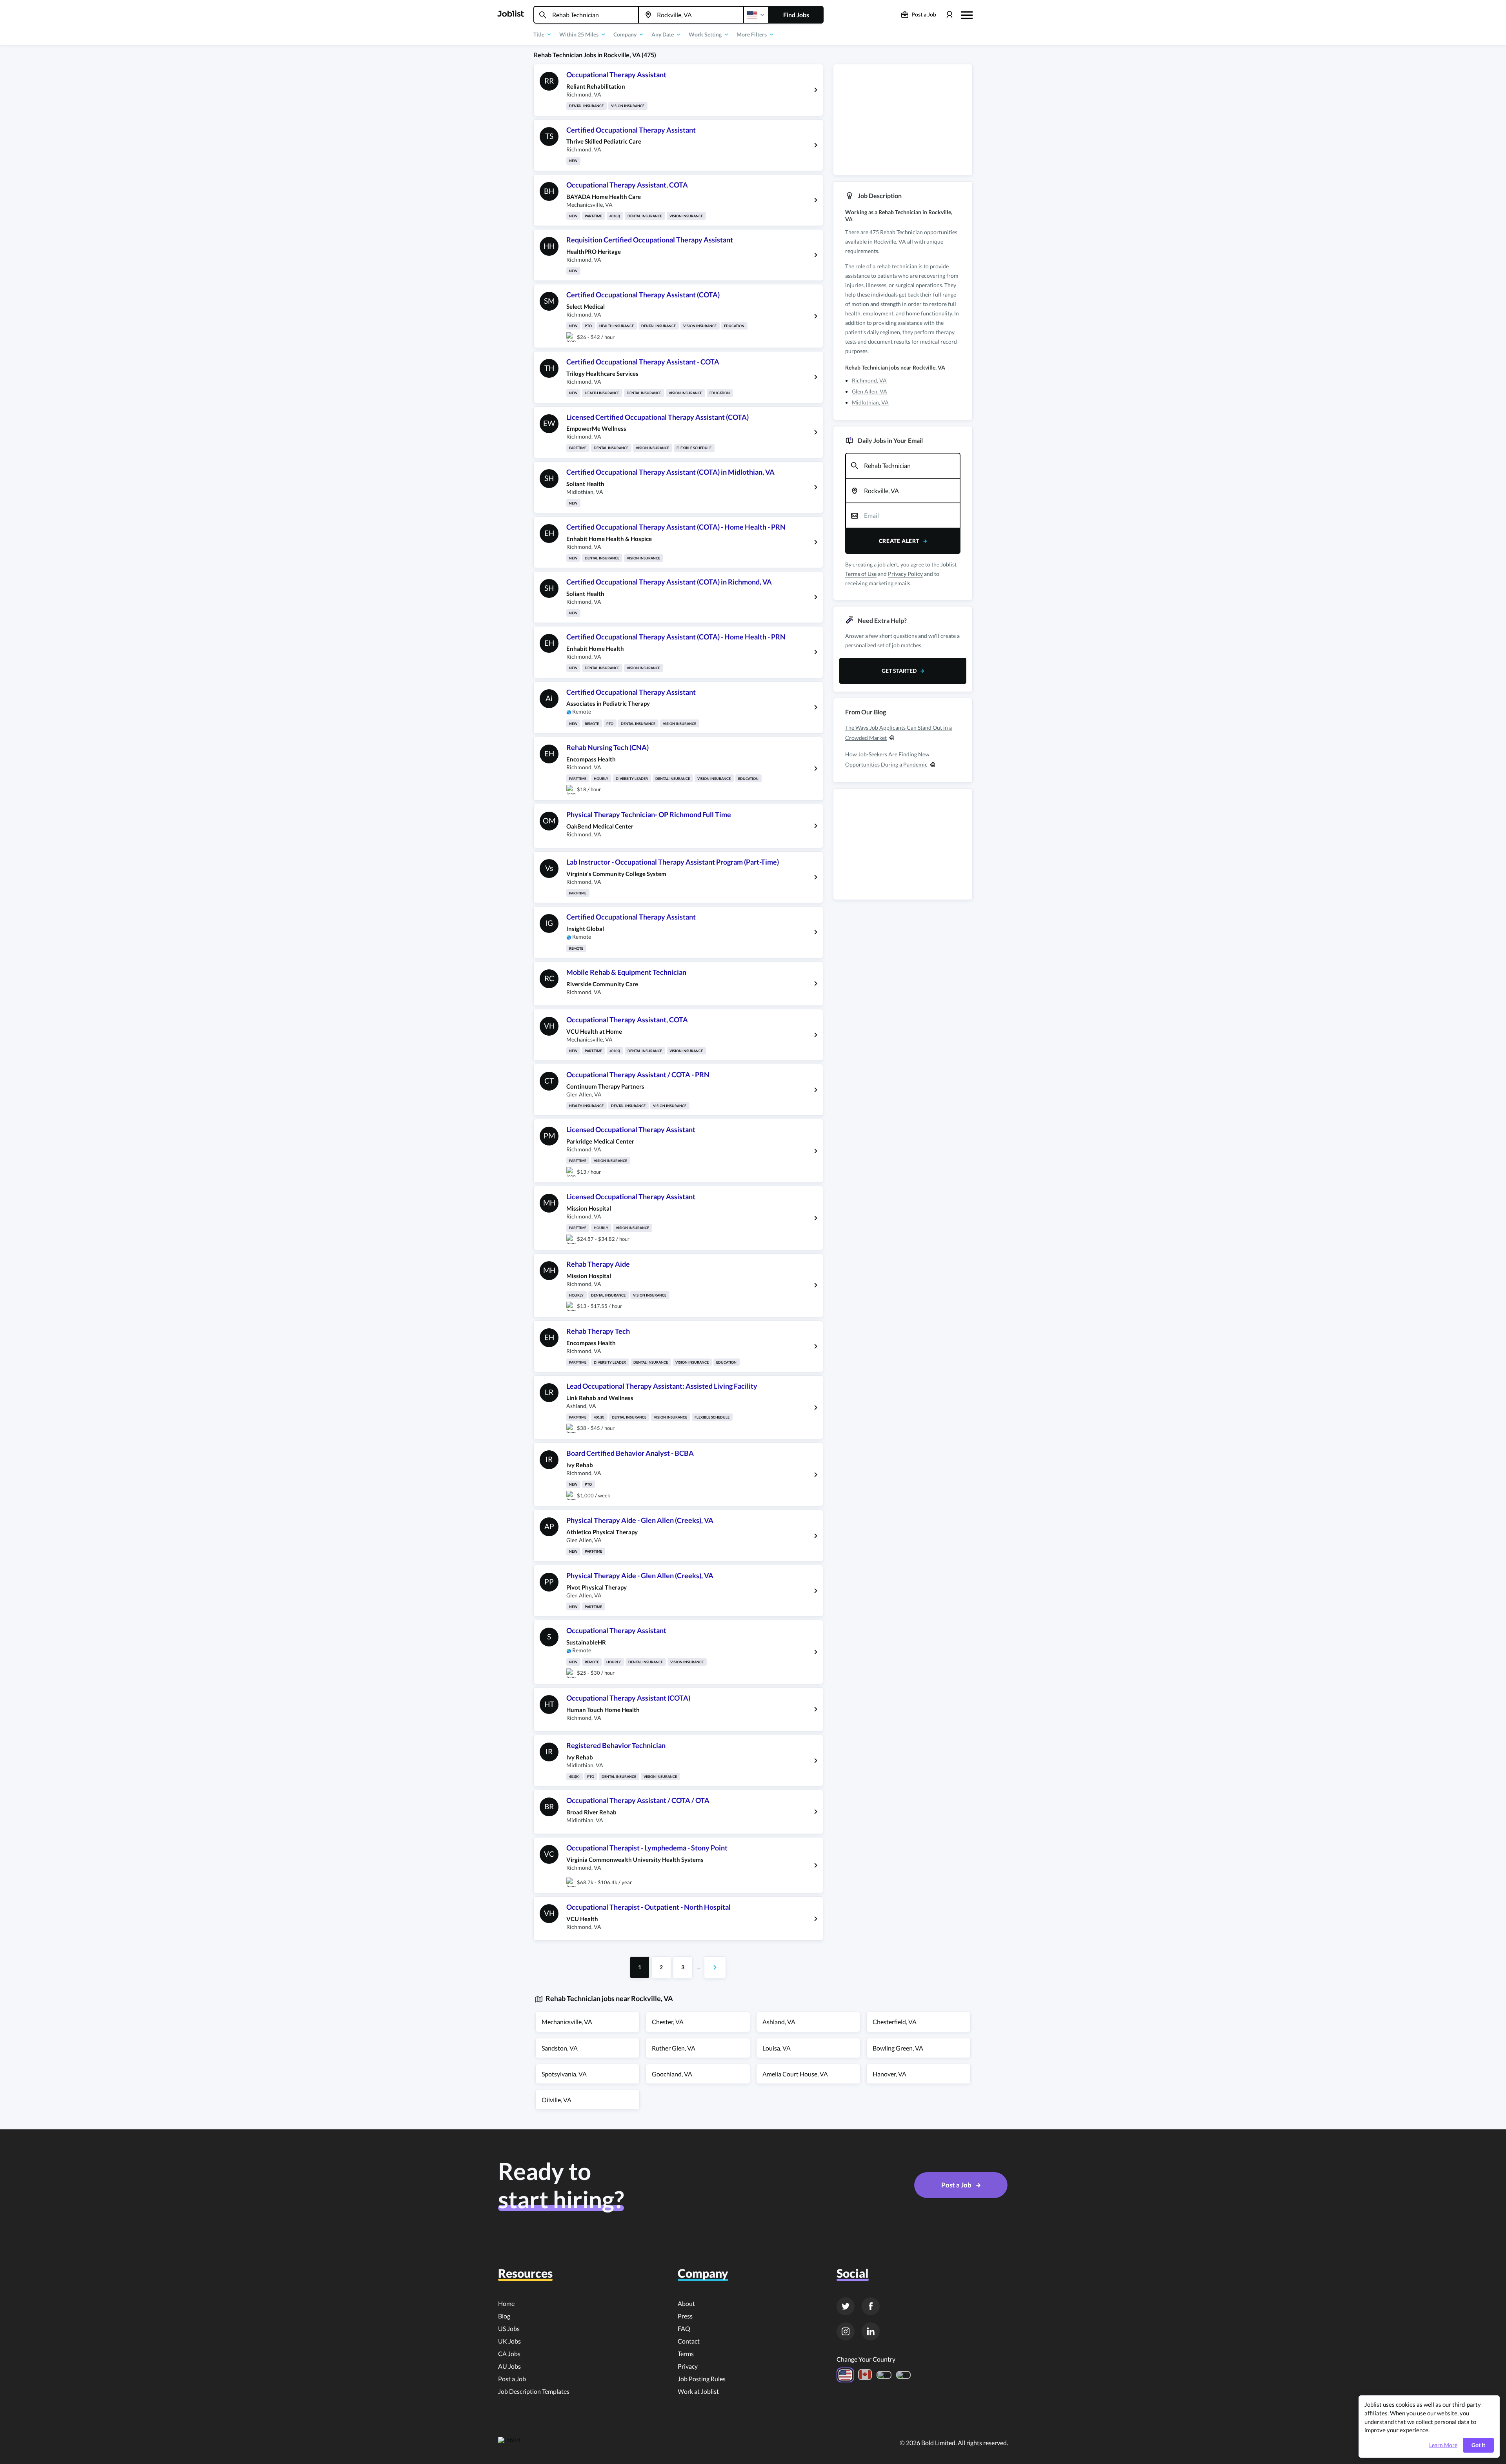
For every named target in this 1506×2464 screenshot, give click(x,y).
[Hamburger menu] (967, 14)
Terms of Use (861, 574)
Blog (504, 2316)
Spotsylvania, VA (564, 2074)
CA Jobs (509, 2354)
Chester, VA (668, 2022)
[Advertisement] (903, 120)
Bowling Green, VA (898, 2048)
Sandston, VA (560, 2048)
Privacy (688, 2366)
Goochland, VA (672, 2074)
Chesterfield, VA (895, 2022)
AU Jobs (509, 2366)
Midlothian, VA (870, 402)
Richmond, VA (869, 380)
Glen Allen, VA (869, 391)
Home (506, 2303)
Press (685, 2316)
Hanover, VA (889, 2074)
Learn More (1443, 2445)
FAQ (684, 2328)
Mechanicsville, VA (567, 2022)
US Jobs (509, 2328)
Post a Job (512, 2379)
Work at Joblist (698, 2391)
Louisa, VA (777, 2048)
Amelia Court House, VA (795, 2074)
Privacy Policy (905, 574)
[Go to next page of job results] (715, 1967)
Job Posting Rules (702, 2379)
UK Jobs (509, 2341)
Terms (686, 2354)
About (686, 2303)
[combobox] (586, 15)
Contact (689, 2341)
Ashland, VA (779, 2022)
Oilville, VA (557, 2100)
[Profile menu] (949, 15)
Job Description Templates (534, 2391)
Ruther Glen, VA (674, 2048)
